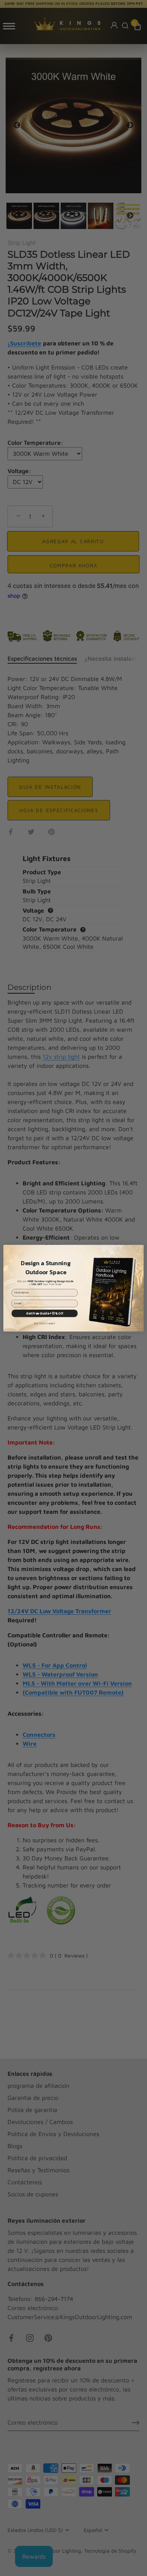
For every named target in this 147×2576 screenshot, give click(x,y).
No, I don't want (45, 1323)
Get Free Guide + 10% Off (44, 1313)
